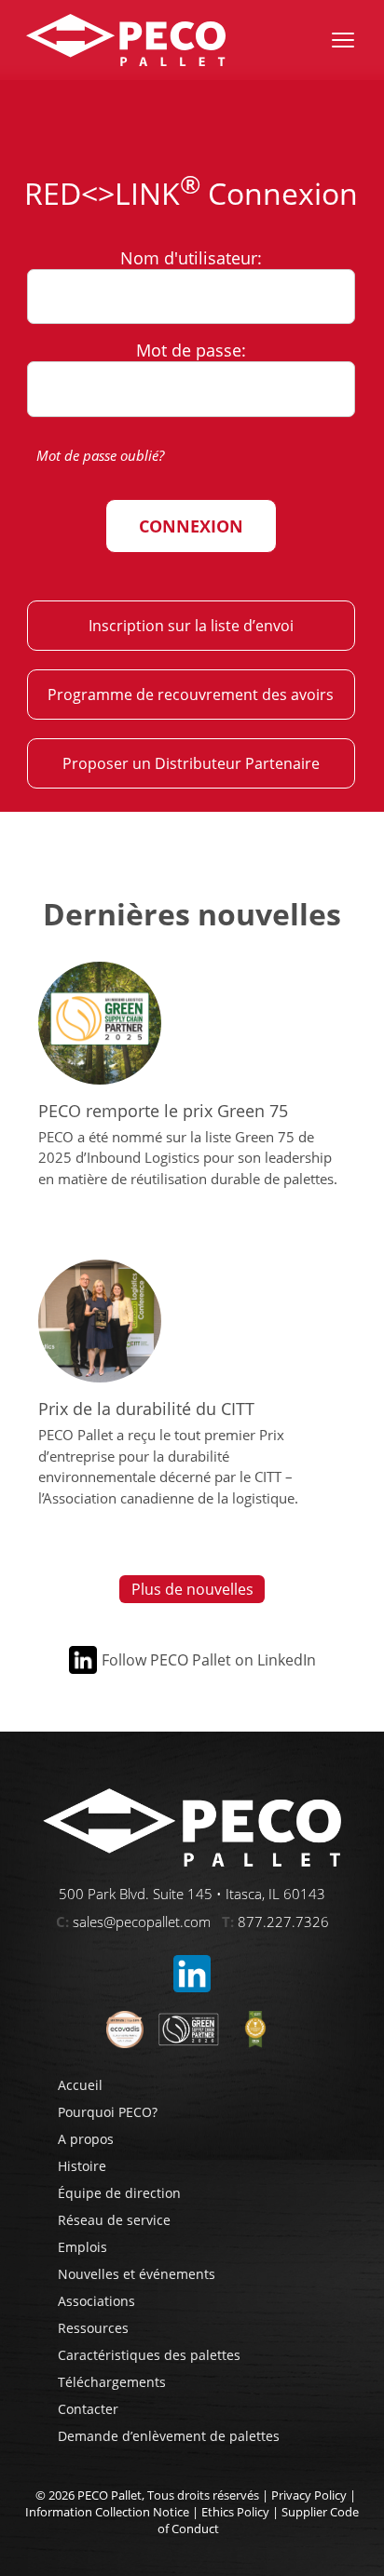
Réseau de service (114, 2220)
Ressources (93, 2328)
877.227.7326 (283, 1922)
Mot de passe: (191, 350)
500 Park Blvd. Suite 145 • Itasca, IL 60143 (192, 1894)
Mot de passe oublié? (100, 455)
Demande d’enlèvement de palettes (169, 2436)
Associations (96, 2301)
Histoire (82, 2166)
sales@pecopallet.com (142, 1922)
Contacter (88, 2409)
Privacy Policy (309, 2495)
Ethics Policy (235, 2512)
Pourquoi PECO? (108, 2112)
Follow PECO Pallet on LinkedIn (209, 1660)
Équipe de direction (119, 2193)
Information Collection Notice (107, 2512)
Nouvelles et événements (137, 2274)
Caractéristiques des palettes (149, 2355)
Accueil (80, 2085)
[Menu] (343, 40)
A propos (86, 2139)
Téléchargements (112, 2382)
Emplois (82, 2247)
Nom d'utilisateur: (191, 257)
